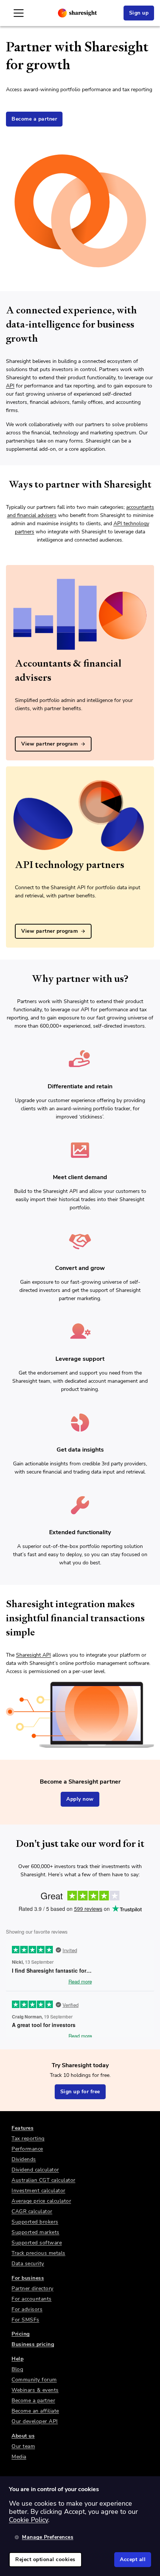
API (10, 386)
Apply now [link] (80, 1799)
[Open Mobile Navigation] (19, 13)
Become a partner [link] (34, 119)
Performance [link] (27, 2149)
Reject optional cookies (45, 2559)
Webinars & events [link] (35, 2390)
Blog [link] (17, 2369)
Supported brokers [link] (35, 2222)
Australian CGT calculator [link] (44, 2180)
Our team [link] (23, 2446)
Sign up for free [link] (80, 2092)
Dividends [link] (24, 2159)
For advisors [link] (27, 2309)
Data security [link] (28, 2264)
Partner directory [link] (33, 2288)
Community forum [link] (34, 2380)
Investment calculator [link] (39, 2191)
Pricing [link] (21, 2334)
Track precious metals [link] (39, 2253)
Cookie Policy (28, 2520)
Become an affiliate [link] (35, 2411)
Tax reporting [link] (28, 2138)
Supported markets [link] (36, 2232)
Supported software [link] (37, 2243)
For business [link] (28, 2278)
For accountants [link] (32, 2299)
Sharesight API (33, 1655)
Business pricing (33, 2344)
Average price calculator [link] (41, 2201)
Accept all (133, 2559)
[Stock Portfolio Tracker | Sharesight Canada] (77, 13)
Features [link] (23, 2128)
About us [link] (23, 2436)
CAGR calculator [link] (32, 2211)
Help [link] (17, 2359)
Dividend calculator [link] (35, 2170)
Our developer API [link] (35, 2421)
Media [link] (19, 2457)
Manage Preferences (48, 2537)
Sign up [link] (139, 13)
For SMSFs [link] (25, 2320)
